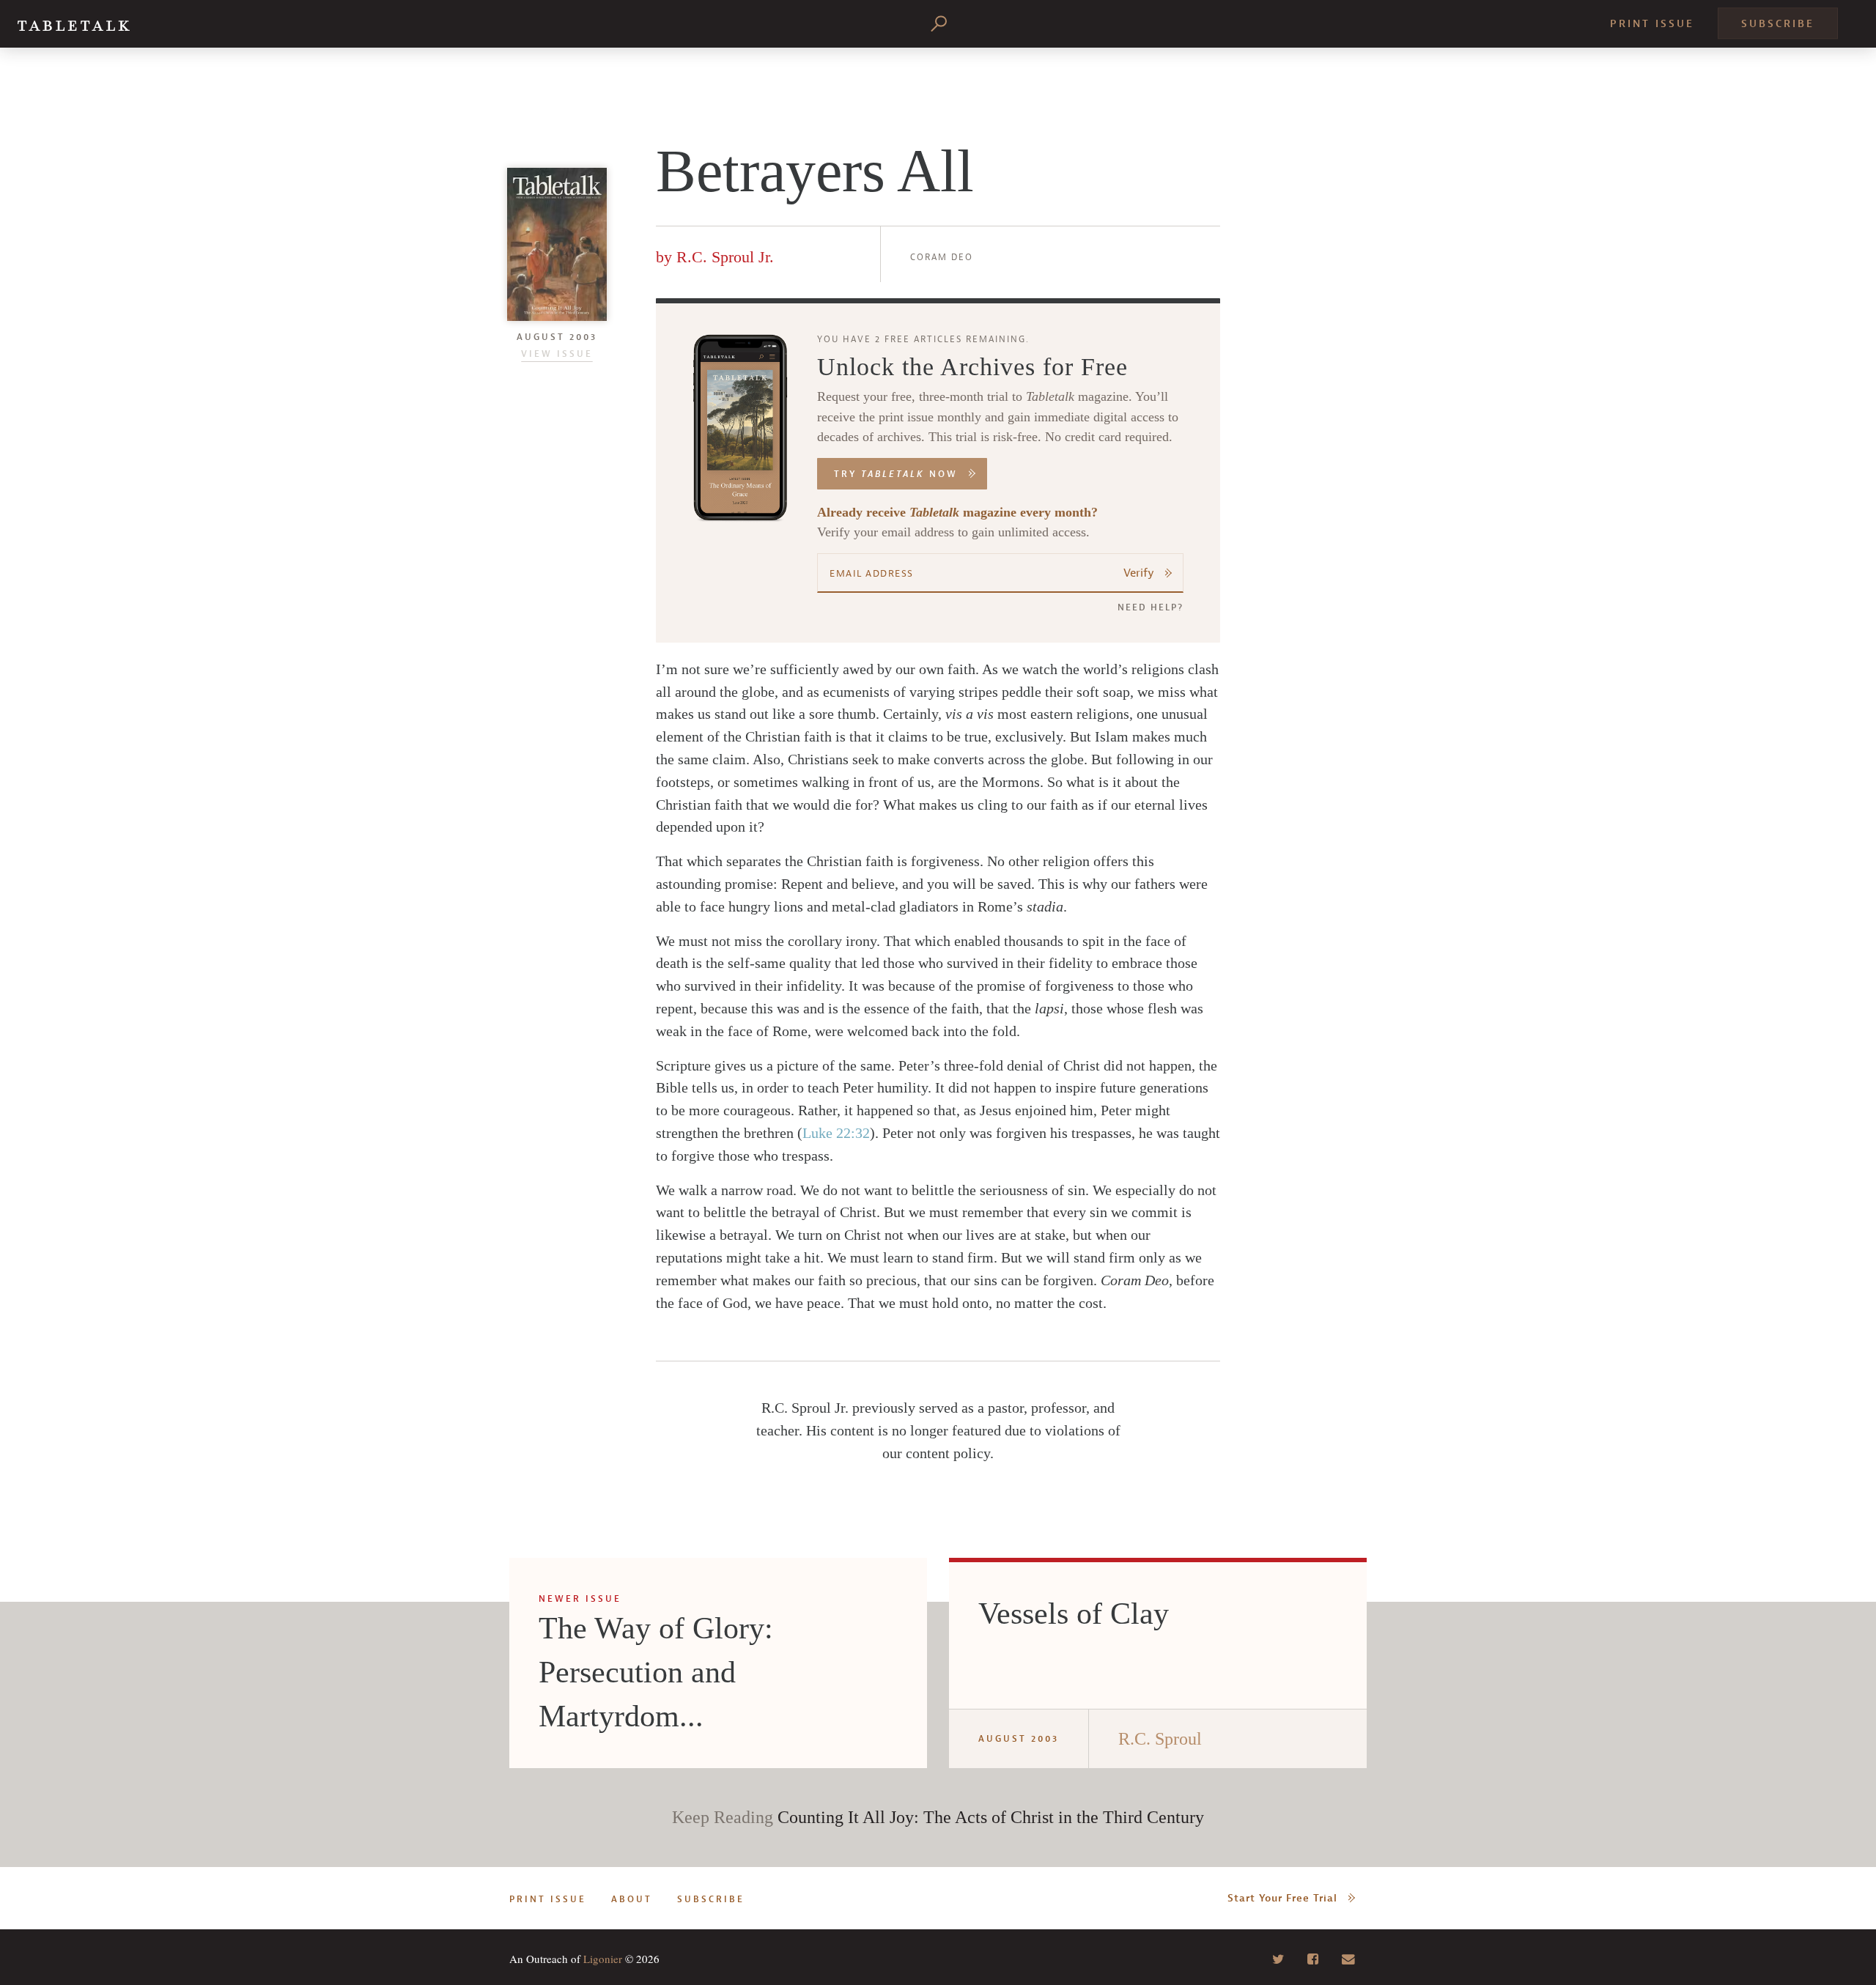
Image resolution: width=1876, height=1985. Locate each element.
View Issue (557, 354)
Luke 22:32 (836, 1133)
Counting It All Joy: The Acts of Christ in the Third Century (991, 1817)
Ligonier (603, 1959)
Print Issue (1652, 24)
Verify (1139, 573)
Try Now (896, 474)
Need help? (1151, 607)
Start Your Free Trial (1282, 1898)
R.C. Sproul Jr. (725, 257)
